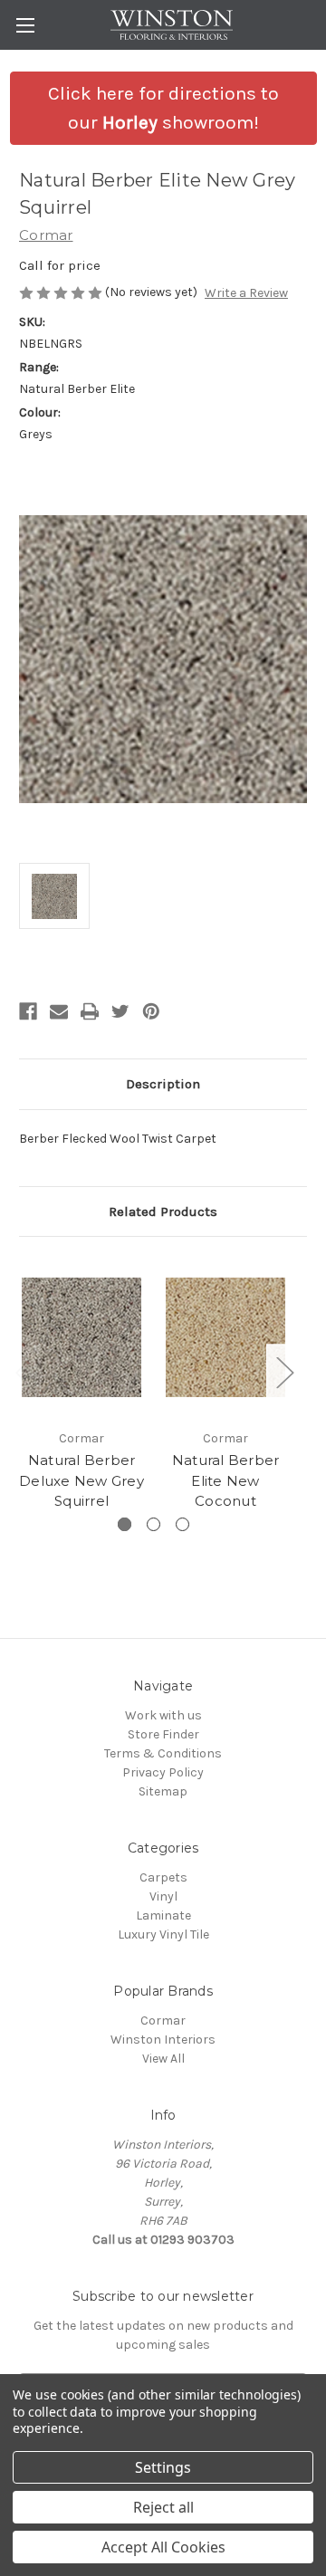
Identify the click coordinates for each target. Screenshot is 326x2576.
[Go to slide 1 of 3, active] (125, 1524)
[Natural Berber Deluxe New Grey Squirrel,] (81, 1337)
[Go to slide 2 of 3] (153, 1524)
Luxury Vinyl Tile (163, 1934)
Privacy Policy (163, 1772)
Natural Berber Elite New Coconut (226, 1480)
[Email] (59, 1011)
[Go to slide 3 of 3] (182, 1524)
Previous (24, 1372)
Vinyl (163, 1896)
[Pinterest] (151, 1011)
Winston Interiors (163, 2040)
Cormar (163, 2021)
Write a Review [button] (246, 293)
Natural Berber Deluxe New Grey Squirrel (81, 1480)
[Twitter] (120, 1011)
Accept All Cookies (163, 2547)
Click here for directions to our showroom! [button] (163, 108)
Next (284, 1372)
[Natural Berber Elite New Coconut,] (225, 1337)
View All (163, 2059)
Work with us (163, 1715)
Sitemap (163, 1791)
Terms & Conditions (163, 1753)
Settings (163, 2467)
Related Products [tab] (163, 1211)
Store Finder (163, 1734)
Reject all (163, 2507)
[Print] (90, 1011)
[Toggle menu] (25, 25)
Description (163, 1084)
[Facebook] (28, 1011)
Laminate (163, 1915)
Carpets (163, 1877)
